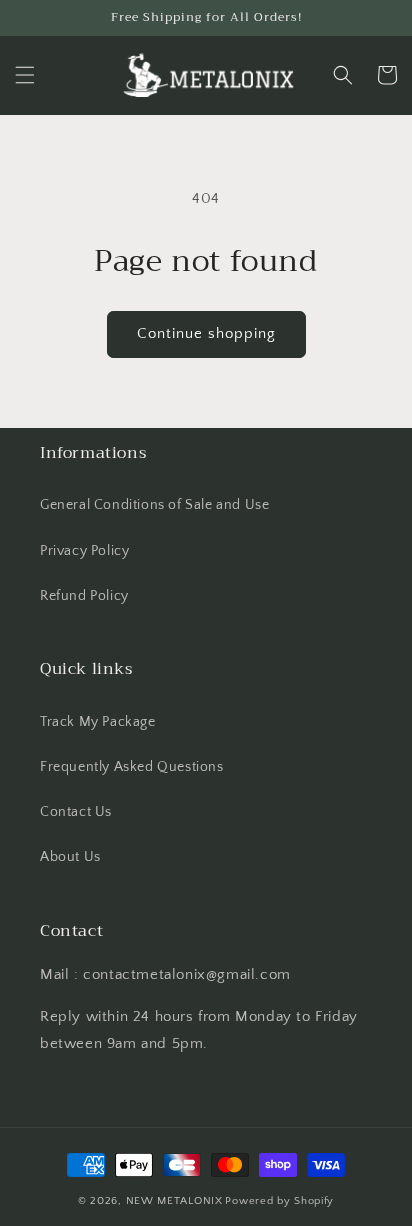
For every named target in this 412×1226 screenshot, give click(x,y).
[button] (25, 75)
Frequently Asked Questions (132, 767)
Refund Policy (84, 596)
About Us (70, 857)
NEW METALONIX (174, 1201)
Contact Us (76, 812)
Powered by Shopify (279, 1201)
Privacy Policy (84, 551)
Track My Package (98, 722)
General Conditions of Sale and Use (154, 505)
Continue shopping (206, 333)
